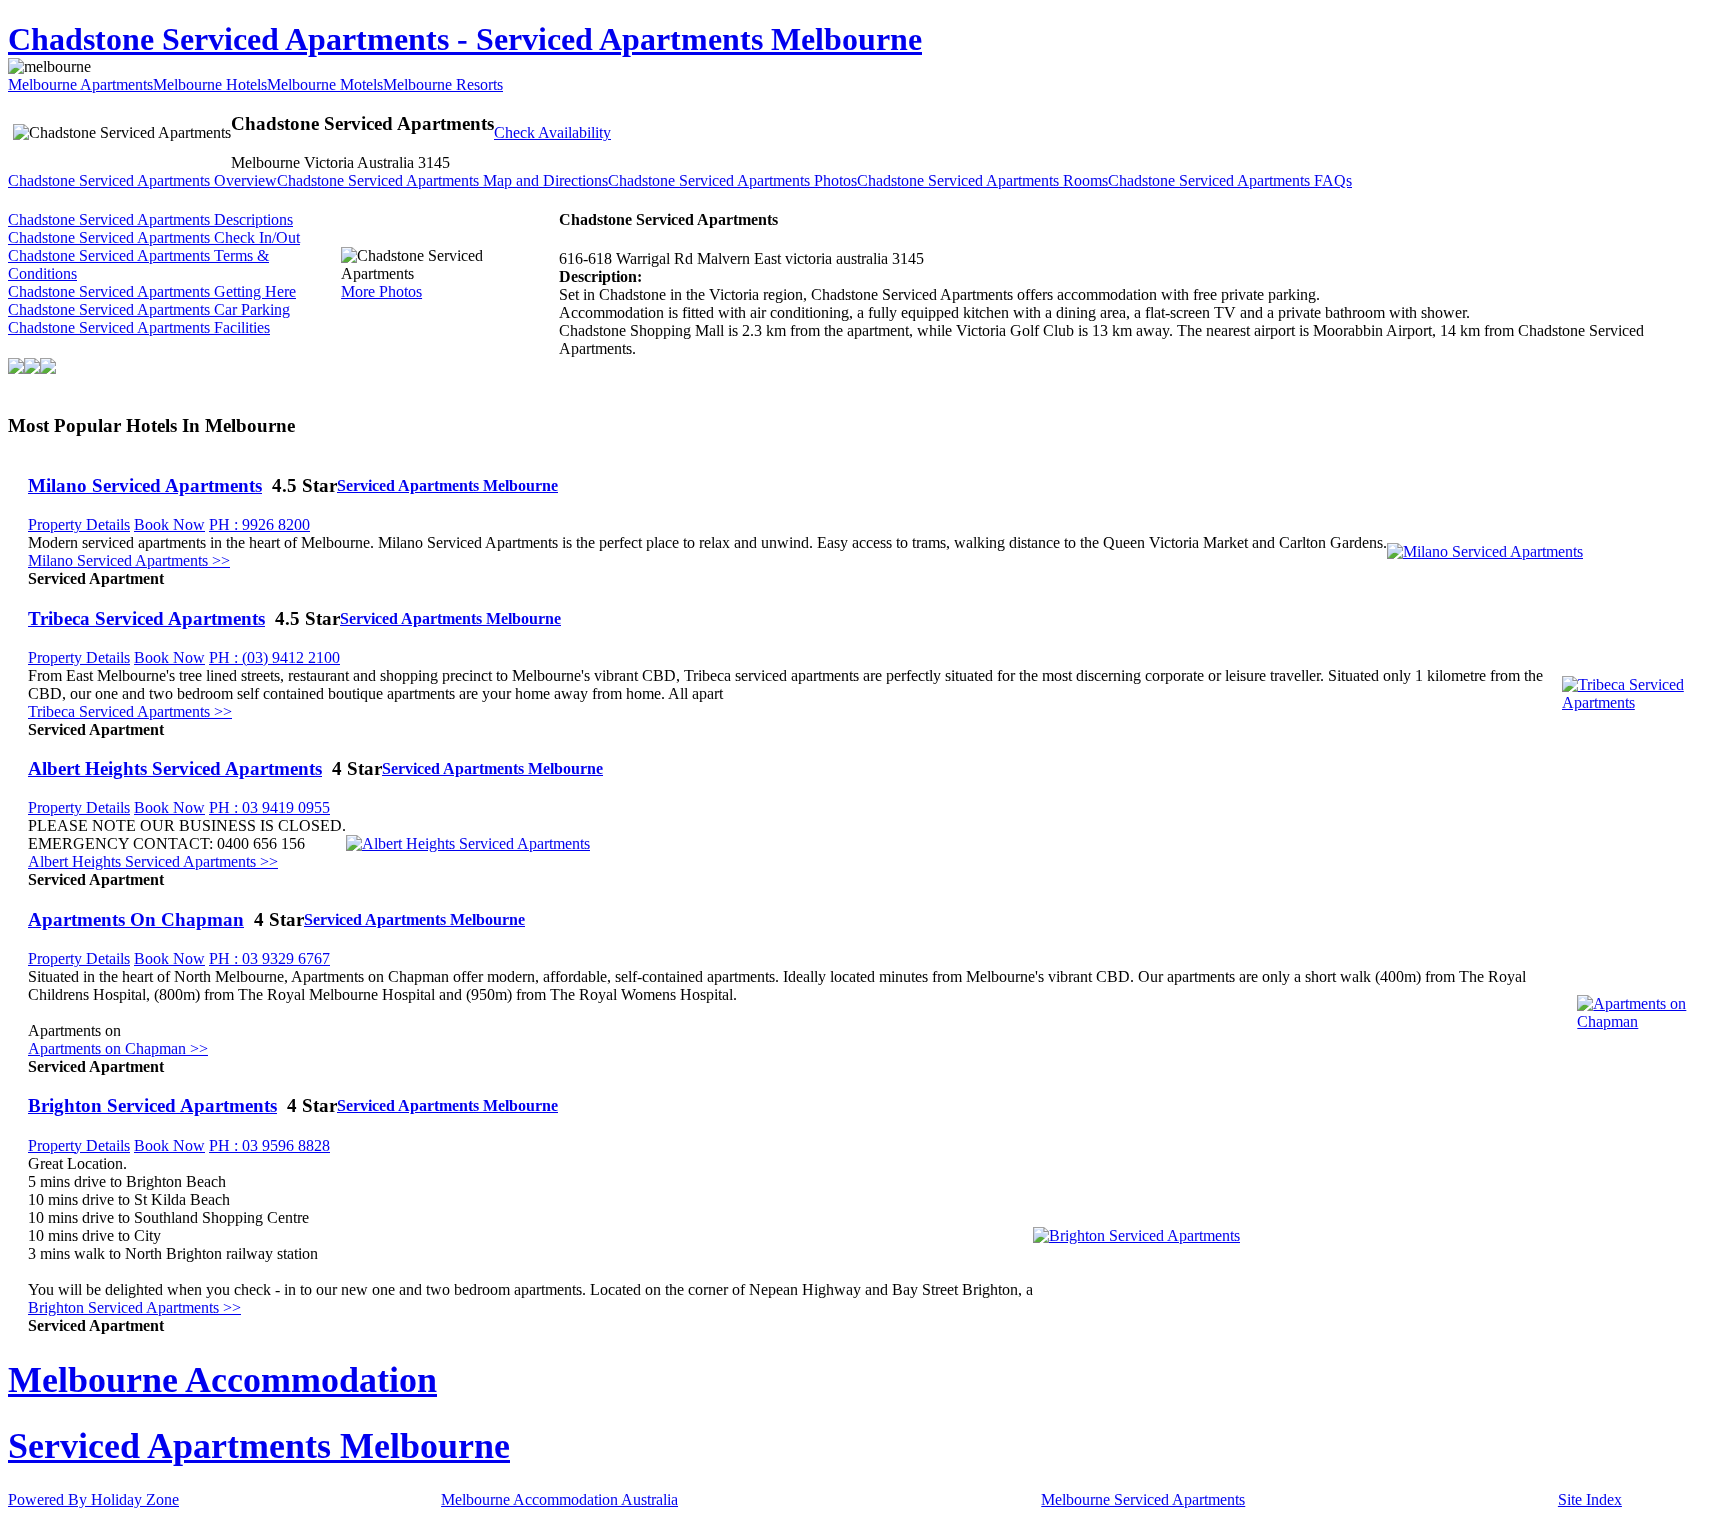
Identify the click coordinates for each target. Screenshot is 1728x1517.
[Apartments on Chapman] (1648, 1021)
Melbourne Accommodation (222, 1380)
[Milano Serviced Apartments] (1485, 551)
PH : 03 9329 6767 (269, 958)
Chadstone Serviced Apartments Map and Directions (442, 180)
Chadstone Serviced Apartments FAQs (1230, 180)
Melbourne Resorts (443, 84)
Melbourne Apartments (80, 84)
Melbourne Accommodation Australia (559, 1499)
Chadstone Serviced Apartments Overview (142, 180)
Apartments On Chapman (136, 919)
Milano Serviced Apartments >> (129, 560)
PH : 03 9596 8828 (269, 1145)
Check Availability (552, 132)
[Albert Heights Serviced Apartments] (468, 843)
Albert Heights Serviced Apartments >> (153, 861)
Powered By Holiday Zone (93, 1499)
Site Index (1590, 1499)
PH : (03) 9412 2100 (274, 657)
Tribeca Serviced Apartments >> (130, 711)
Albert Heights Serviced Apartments (175, 768)
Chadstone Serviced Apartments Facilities (139, 327)
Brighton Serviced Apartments (152, 1105)
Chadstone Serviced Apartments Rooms (982, 180)
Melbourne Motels (325, 84)
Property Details (79, 524)
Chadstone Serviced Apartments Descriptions (150, 219)
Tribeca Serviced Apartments (146, 618)
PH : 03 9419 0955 (269, 807)
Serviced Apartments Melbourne (447, 485)
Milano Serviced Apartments (145, 485)
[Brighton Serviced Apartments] (1136, 1235)
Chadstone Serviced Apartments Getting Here (152, 291)
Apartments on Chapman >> (118, 1048)
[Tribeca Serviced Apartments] (1641, 702)
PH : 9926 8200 (259, 524)
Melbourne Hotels (210, 84)
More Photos (381, 291)
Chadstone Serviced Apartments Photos (732, 180)
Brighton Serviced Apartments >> (134, 1307)
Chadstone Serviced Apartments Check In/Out (154, 237)
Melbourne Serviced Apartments (1143, 1499)
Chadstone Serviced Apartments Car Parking (149, 309)
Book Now (169, 524)
